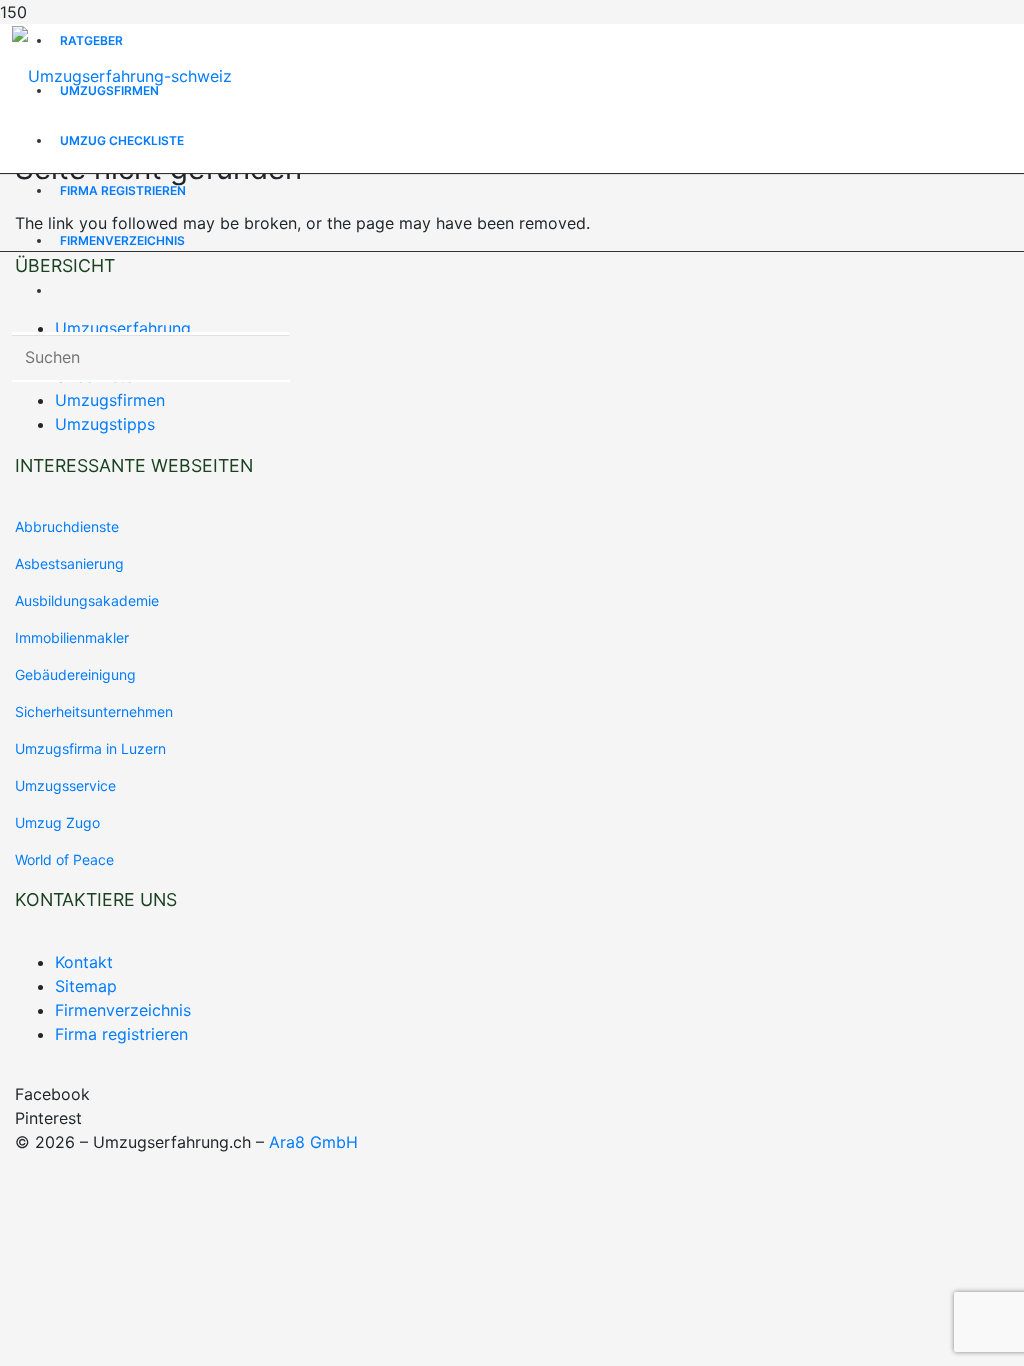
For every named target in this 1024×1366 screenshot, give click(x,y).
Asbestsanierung (69, 563)
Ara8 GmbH (313, 1142)
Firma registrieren (121, 1034)
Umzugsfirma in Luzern (90, 748)
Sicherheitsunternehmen (94, 711)
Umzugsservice (65, 785)
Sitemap (86, 986)
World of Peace (64, 859)
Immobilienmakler (72, 637)
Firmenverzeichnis (123, 1010)
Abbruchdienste (67, 526)
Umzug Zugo (57, 822)
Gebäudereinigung (75, 674)
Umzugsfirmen (110, 400)
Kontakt (84, 962)
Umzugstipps (105, 424)
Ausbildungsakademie (87, 600)
